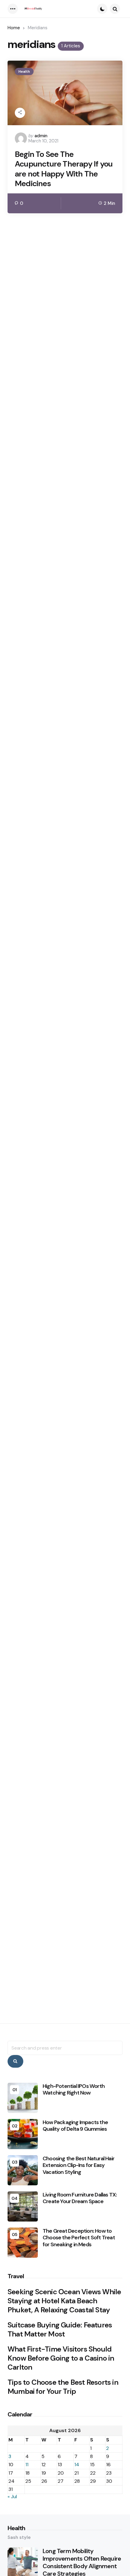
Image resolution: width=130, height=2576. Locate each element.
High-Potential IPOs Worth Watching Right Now (74, 2090)
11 (27, 2465)
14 (77, 2465)
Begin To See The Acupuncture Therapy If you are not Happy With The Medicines (64, 169)
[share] (20, 113)
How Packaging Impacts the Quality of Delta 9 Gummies (75, 2126)
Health (24, 71)
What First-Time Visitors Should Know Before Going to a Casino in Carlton (61, 2358)
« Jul (12, 2497)
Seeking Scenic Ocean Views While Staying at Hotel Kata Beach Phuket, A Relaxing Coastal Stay (64, 2301)
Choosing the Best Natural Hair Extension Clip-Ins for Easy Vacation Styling (78, 2165)
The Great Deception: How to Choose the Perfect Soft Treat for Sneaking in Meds (79, 2238)
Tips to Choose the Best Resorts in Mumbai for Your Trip (63, 2387)
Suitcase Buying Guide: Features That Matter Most (60, 2330)
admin (41, 136)
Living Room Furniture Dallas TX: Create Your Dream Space (80, 2198)
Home (14, 28)
